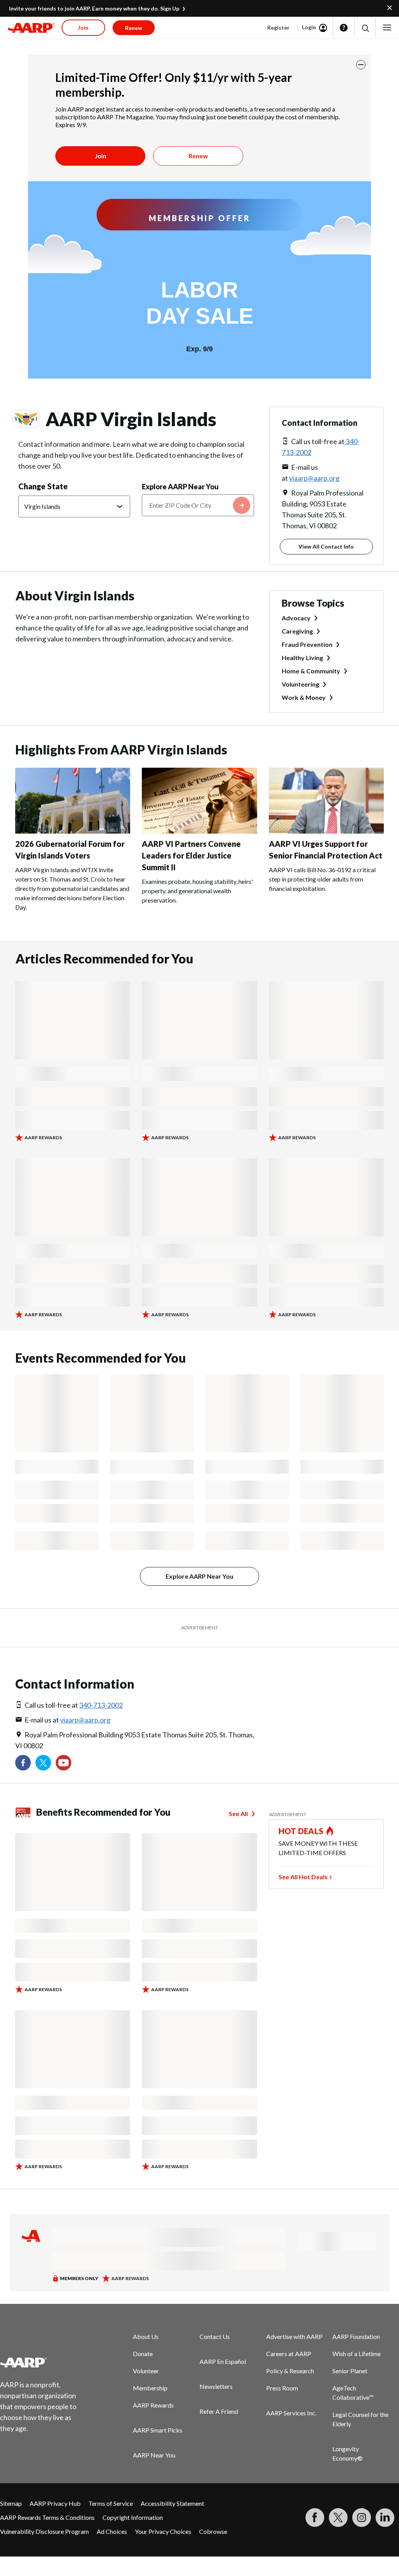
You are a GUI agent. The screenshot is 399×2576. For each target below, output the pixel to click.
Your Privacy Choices (163, 2531)
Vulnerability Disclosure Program (44, 2531)
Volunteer (146, 2371)
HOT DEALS (301, 1831)
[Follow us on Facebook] (23, 1763)
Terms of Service (111, 2503)
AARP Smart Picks (158, 2430)
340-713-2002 (101, 1705)
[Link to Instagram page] (362, 2518)
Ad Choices (112, 2531)
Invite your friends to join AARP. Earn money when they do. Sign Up (94, 8)
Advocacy (296, 618)
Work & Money (304, 697)
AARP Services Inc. (291, 2413)
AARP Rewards (153, 2405)
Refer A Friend (219, 2411)
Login (309, 27)
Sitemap (11, 2503)
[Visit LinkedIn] (385, 2518)
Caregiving (297, 631)
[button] (365, 28)
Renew (198, 156)
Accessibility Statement (172, 2503)
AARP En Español (223, 2361)
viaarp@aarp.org (314, 478)
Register (278, 27)
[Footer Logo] (43, 2362)
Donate (143, 2354)
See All (238, 1814)
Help (344, 28)
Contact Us (215, 2336)
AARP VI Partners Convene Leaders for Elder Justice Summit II (191, 855)
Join (101, 156)
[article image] (73, 831)
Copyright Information (133, 2517)
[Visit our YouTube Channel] (64, 1763)
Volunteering (300, 684)
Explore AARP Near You (180, 487)
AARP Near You (154, 2455)
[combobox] (198, 505)
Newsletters (216, 2386)
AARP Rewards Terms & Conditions (47, 2517)
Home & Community (311, 671)
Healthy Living (302, 658)
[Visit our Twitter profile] (43, 1763)
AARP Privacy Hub (55, 2503)
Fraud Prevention (307, 644)
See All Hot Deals (303, 1877)
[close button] (361, 65)
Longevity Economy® (348, 2453)
